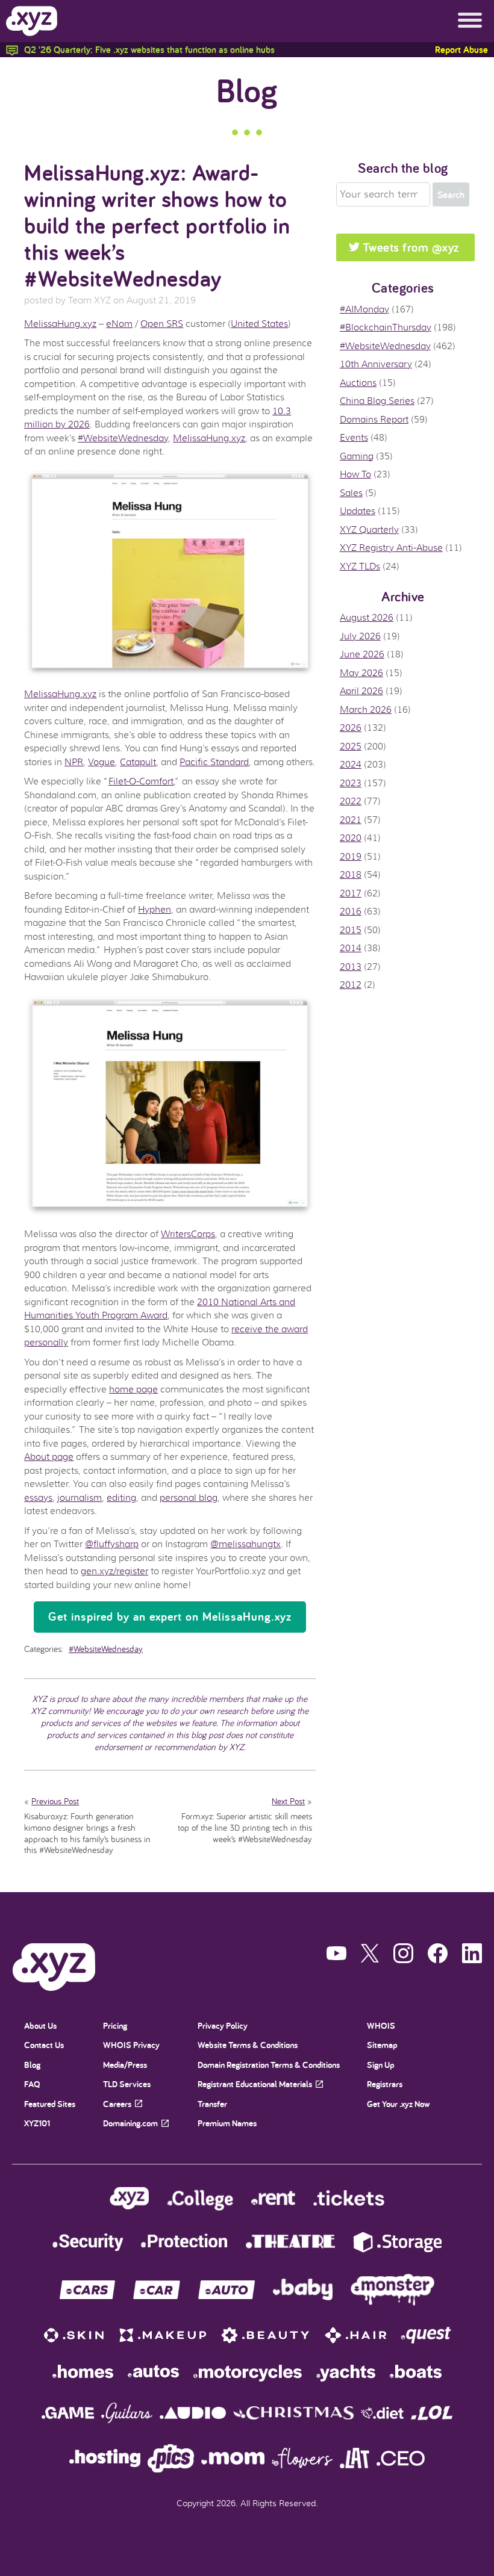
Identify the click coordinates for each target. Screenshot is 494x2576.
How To (355, 474)
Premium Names (227, 2123)
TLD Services (127, 2084)
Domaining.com (130, 2123)
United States (259, 324)
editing (121, 1498)
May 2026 (361, 673)
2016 (351, 911)
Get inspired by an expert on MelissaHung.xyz (170, 1616)
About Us (40, 2025)
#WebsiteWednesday (123, 438)
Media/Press (125, 2065)
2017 (351, 893)
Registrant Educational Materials (255, 2084)
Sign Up (381, 2065)
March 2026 (366, 710)
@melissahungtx (245, 1544)
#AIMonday (364, 309)
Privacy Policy (223, 2025)
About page (49, 1457)
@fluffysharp (112, 1544)
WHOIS (381, 2025)
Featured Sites (50, 2104)
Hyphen (155, 910)
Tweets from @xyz (411, 247)
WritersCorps (188, 1234)
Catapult (138, 762)
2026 (351, 728)
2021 (351, 820)
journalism (80, 1498)
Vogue (102, 762)
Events (354, 438)
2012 (351, 985)
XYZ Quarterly (369, 530)
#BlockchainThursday (386, 327)
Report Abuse (461, 50)
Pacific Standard (214, 762)
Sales (351, 493)
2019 (351, 857)
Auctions (358, 383)
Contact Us (44, 2045)
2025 (351, 746)
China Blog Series (377, 401)
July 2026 (360, 636)
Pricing (115, 2025)
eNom (119, 324)
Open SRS (162, 324)
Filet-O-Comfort (141, 781)
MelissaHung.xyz (60, 324)
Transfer (212, 2104)
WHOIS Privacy (131, 2045)
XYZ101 (37, 2123)
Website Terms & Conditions (248, 2045)
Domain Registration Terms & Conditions (269, 2065)
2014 (351, 948)
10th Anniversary (376, 364)
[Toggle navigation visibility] (470, 21)
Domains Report (374, 420)
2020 (351, 838)
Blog (247, 90)
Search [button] (451, 195)
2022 (351, 801)
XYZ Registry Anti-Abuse (391, 548)
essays (38, 1498)
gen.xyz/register (114, 1571)
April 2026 (361, 691)
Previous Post (55, 1801)
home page (133, 1389)
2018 (351, 875)
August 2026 (367, 618)
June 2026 (362, 654)
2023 (351, 783)
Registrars (385, 2084)
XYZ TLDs (360, 566)
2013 (351, 967)
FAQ (32, 2084)
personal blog (189, 1498)
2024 (351, 765)
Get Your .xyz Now (399, 2104)
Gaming (357, 456)
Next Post (288, 1801)
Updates (358, 511)
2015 (351, 930)
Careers (117, 2104)
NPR (74, 762)
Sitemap (382, 2045)
